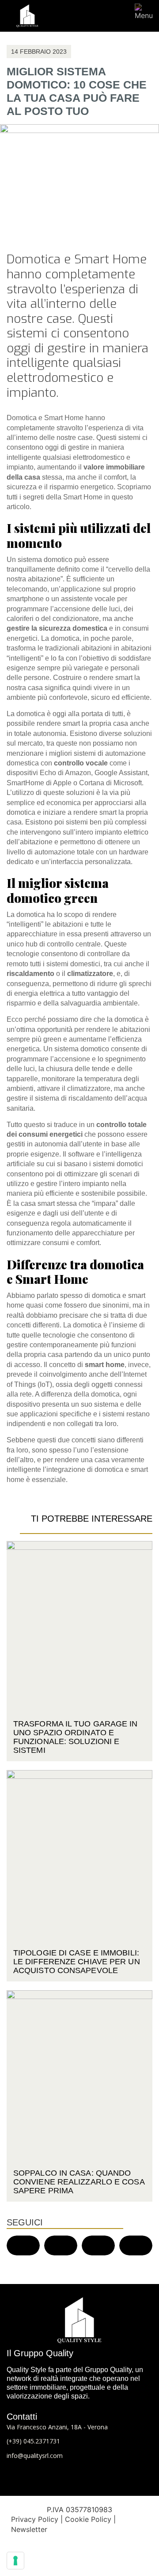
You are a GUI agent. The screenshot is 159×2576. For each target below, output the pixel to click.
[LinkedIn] (79, 2473)
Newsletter (29, 2529)
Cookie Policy (88, 2519)
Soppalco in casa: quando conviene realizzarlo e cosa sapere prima (79, 2182)
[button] (23, 2245)
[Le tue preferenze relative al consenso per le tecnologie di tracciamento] (15, 2561)
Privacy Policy (35, 2519)
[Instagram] (97, 2473)
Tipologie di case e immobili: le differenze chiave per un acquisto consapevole (77, 1962)
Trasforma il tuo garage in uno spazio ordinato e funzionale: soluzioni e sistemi (76, 1737)
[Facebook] (62, 2473)
